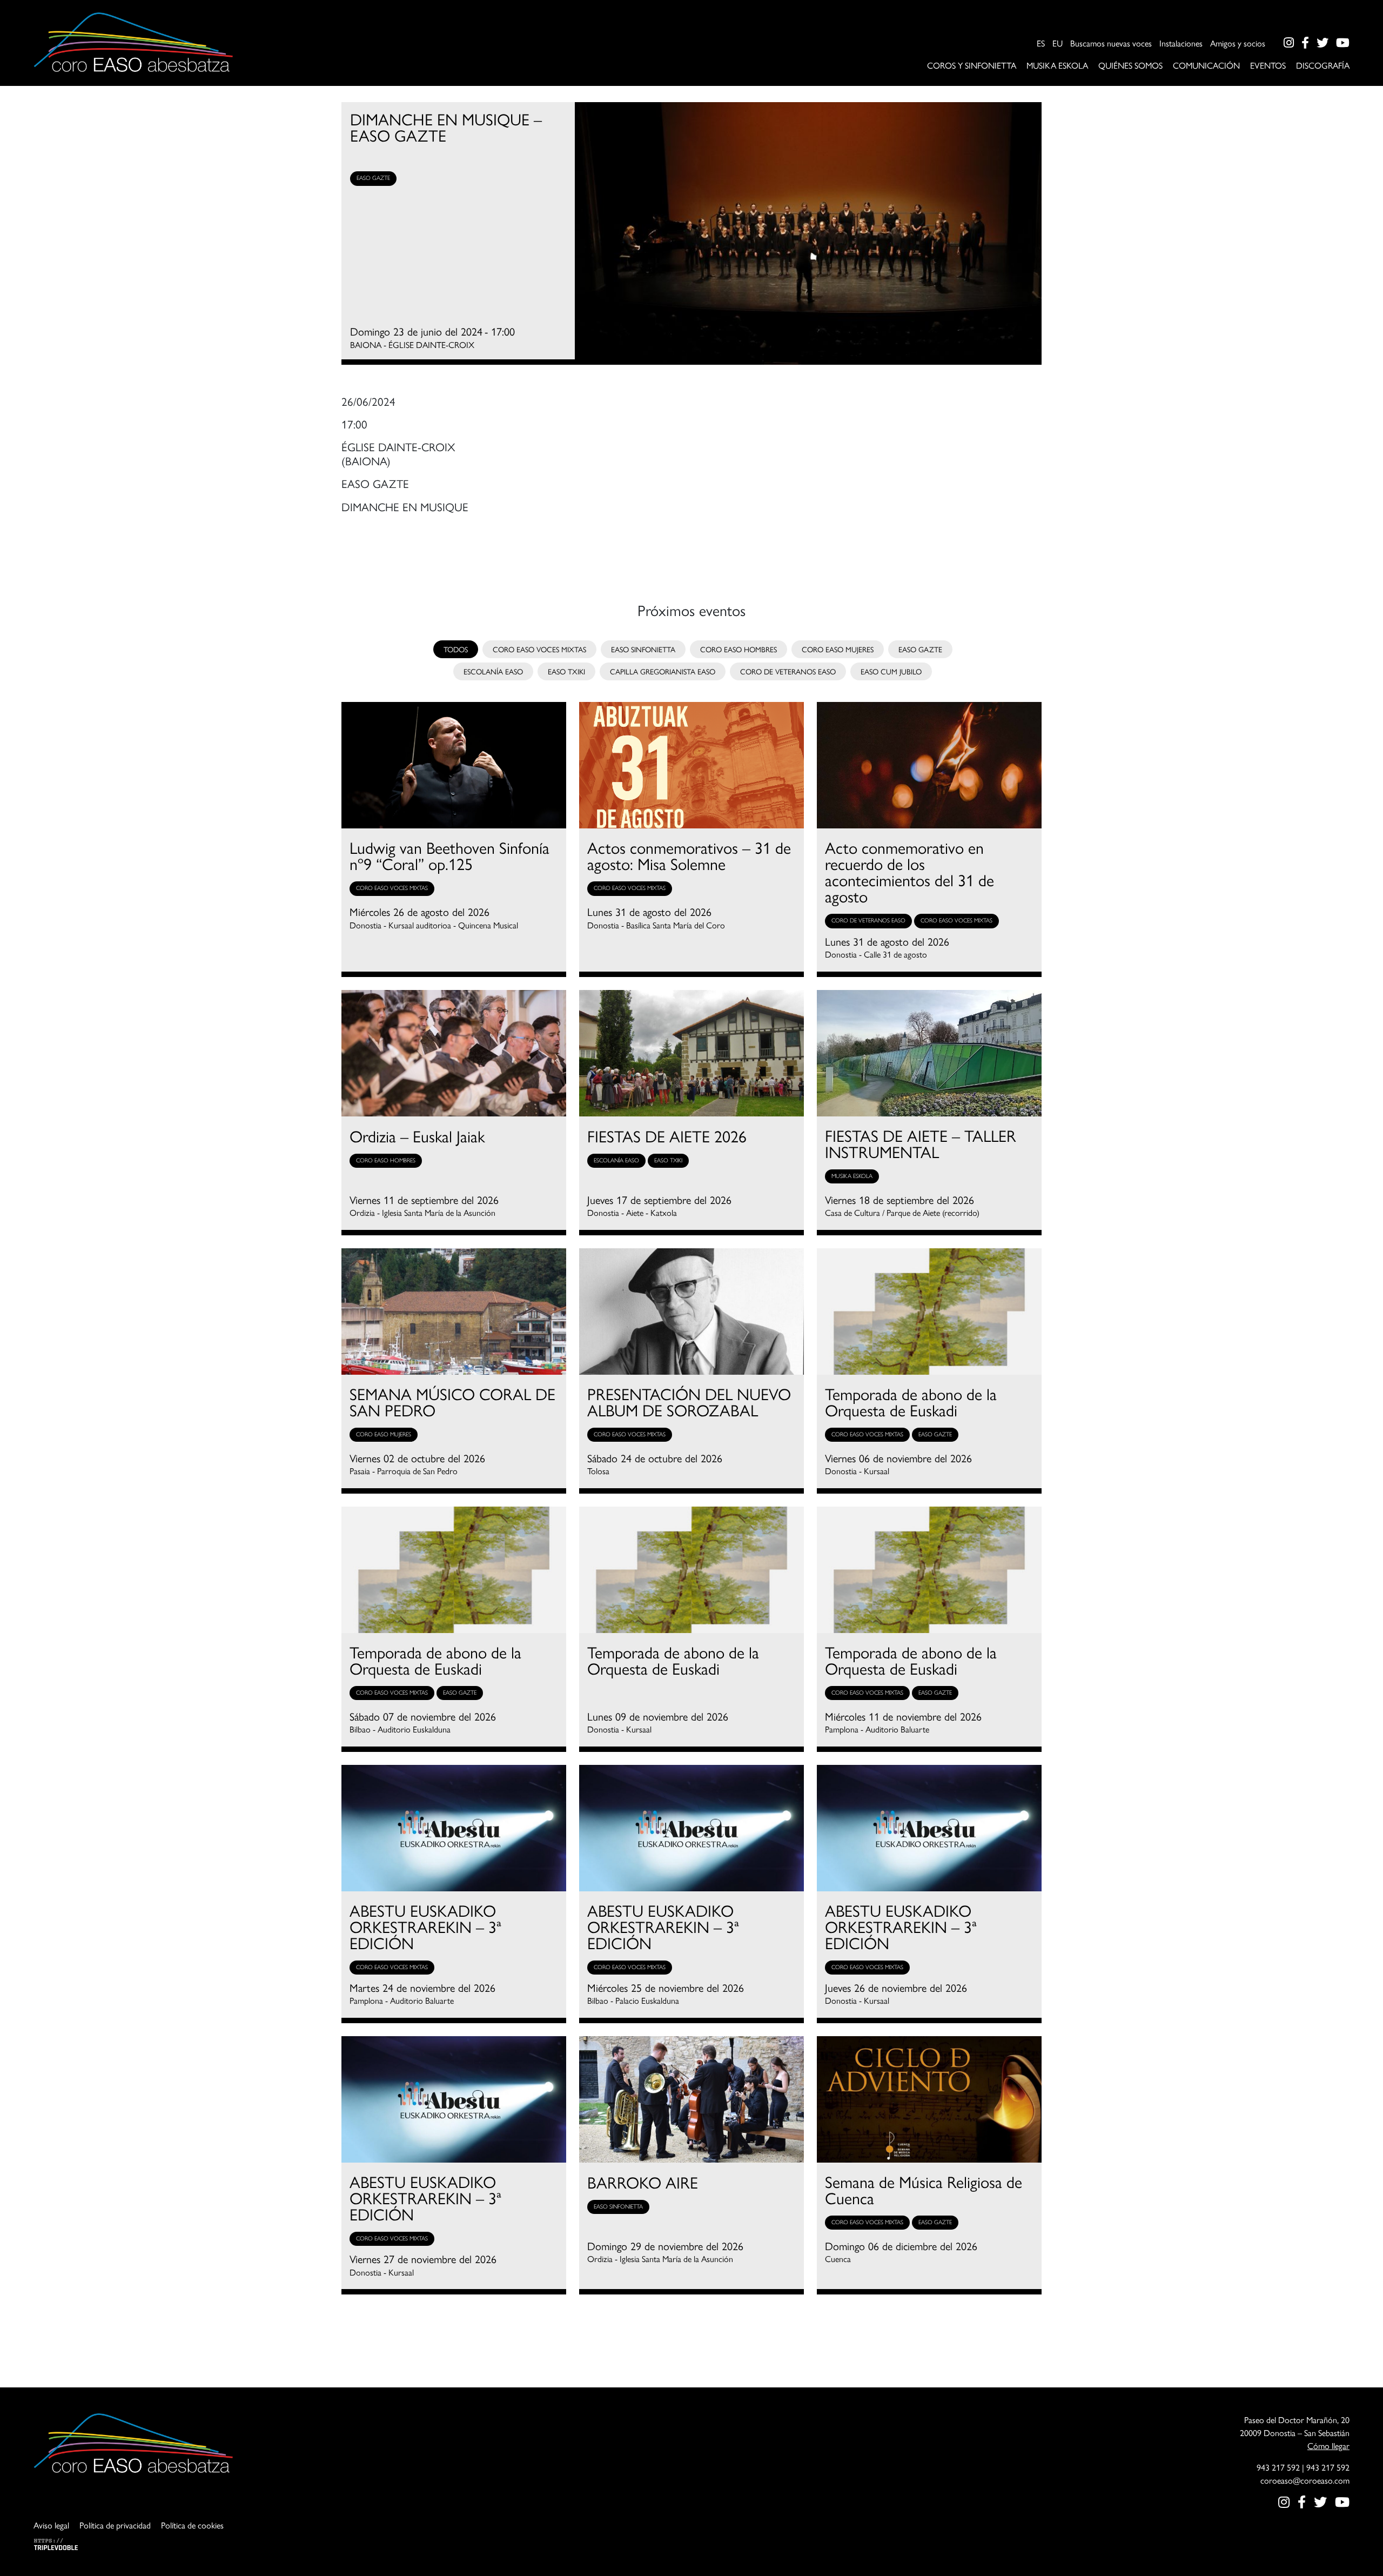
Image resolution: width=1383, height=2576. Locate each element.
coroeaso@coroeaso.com (1305, 2480)
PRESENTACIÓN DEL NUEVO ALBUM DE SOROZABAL (689, 1402)
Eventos (1268, 65)
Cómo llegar (1328, 2445)
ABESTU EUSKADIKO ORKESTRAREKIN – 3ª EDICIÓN (425, 1926)
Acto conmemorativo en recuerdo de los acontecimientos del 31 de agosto (909, 872)
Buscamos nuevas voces (1111, 43)
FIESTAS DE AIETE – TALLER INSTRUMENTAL (921, 1143)
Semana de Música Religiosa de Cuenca (924, 2190)
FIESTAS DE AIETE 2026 (667, 1136)
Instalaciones (1181, 43)
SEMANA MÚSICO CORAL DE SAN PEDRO (452, 1402)
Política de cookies (192, 2525)
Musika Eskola (1057, 65)
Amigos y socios (1238, 43)
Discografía (1323, 65)
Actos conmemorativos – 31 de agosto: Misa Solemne (689, 855)
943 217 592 (1278, 2467)
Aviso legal (51, 2525)
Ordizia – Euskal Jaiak (417, 1136)
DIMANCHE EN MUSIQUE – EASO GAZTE (446, 127)
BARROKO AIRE (643, 2182)
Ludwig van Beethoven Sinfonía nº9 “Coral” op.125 (449, 855)
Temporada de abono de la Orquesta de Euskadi (911, 1402)
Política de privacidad (115, 2525)
